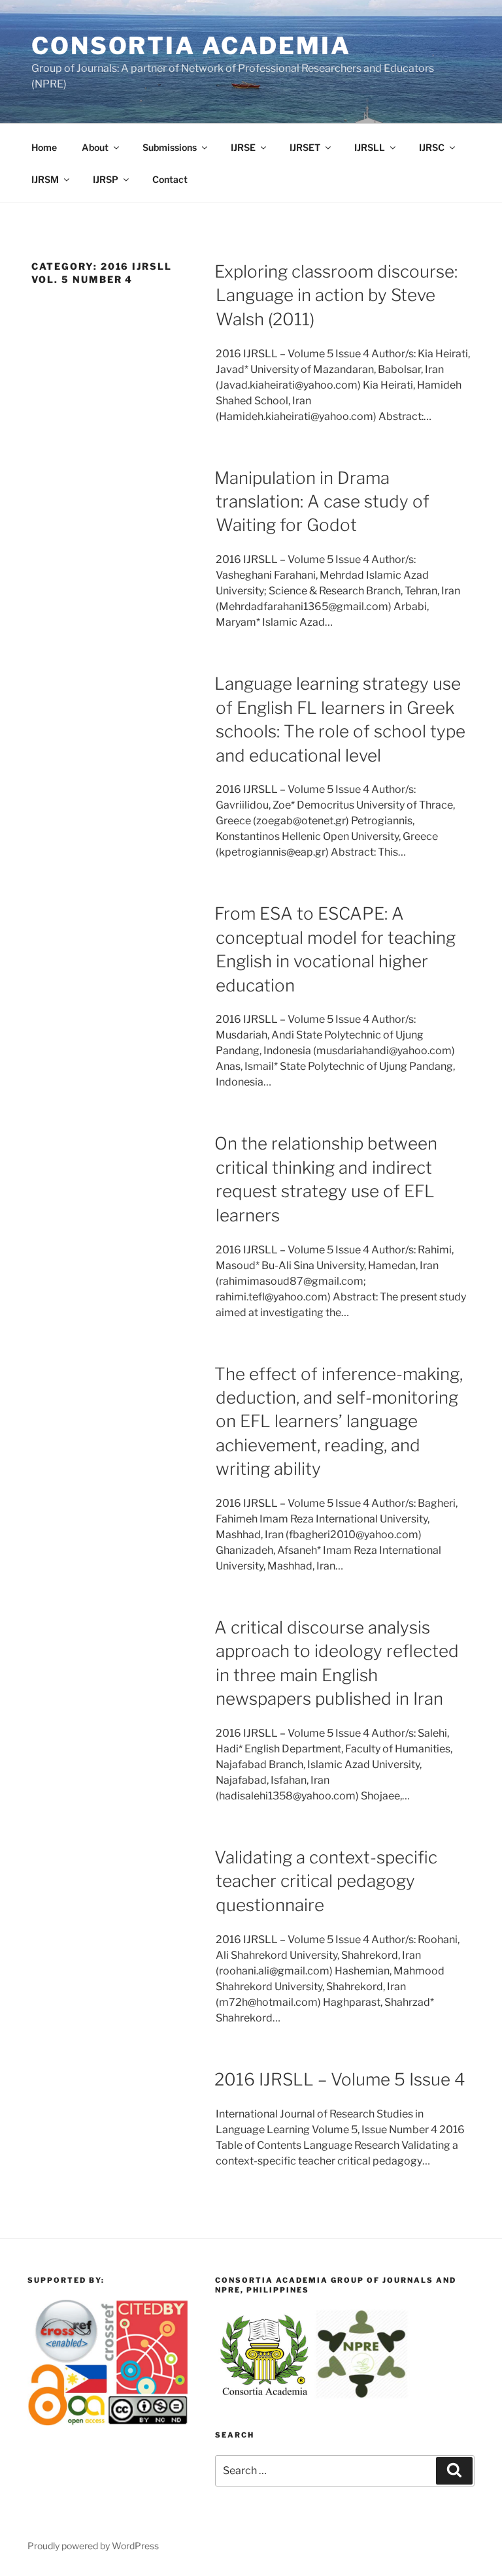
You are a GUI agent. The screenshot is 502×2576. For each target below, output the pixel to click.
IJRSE (243, 147)
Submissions (170, 147)
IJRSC (432, 147)
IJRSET (305, 147)
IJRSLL (370, 147)
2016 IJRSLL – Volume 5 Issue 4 (340, 2079)
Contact (170, 179)
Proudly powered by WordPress (93, 2546)
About (95, 147)
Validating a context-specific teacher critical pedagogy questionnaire (326, 1881)
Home (44, 147)
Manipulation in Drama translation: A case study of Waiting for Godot (322, 502)
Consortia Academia (191, 46)
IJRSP (106, 179)
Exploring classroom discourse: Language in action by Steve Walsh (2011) (336, 295)
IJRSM (45, 179)
